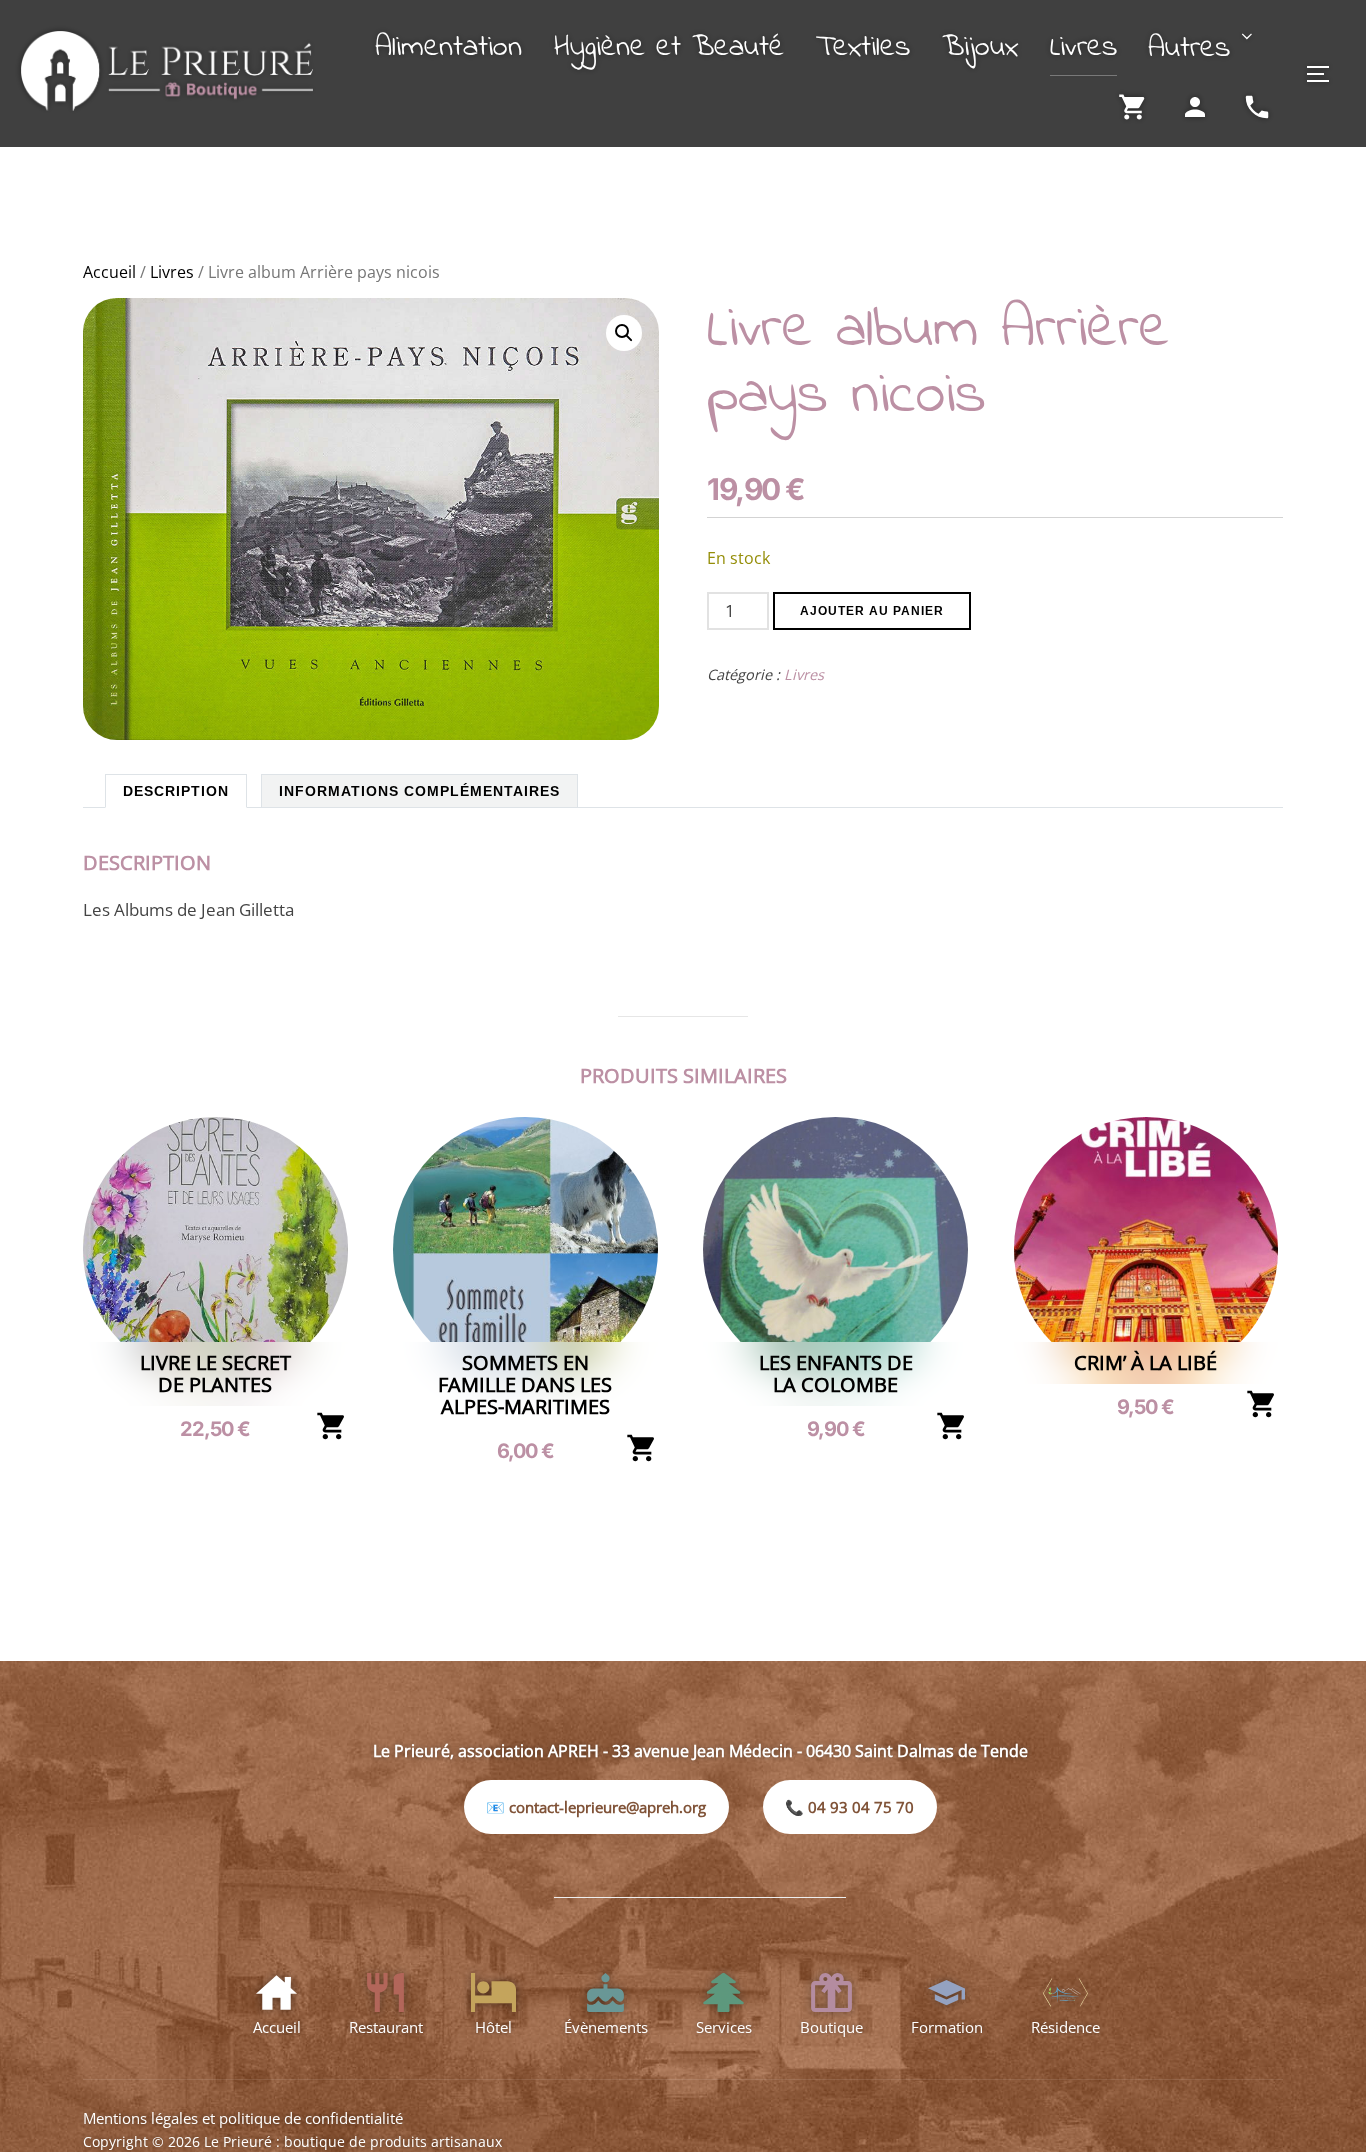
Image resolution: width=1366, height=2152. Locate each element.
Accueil (109, 272)
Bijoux (980, 48)
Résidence (1065, 2027)
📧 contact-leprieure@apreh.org (596, 1807)
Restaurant (386, 2027)
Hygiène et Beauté (669, 48)
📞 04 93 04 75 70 (849, 1807)
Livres (1083, 48)
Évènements (606, 2027)
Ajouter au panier (872, 611)
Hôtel (493, 2027)
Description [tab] (176, 791)
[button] (624, 333)
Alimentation (448, 48)
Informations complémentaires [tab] (419, 791)
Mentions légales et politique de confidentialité (243, 2118)
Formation (947, 2027)
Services (724, 2027)
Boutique (831, 2027)
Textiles (863, 48)
